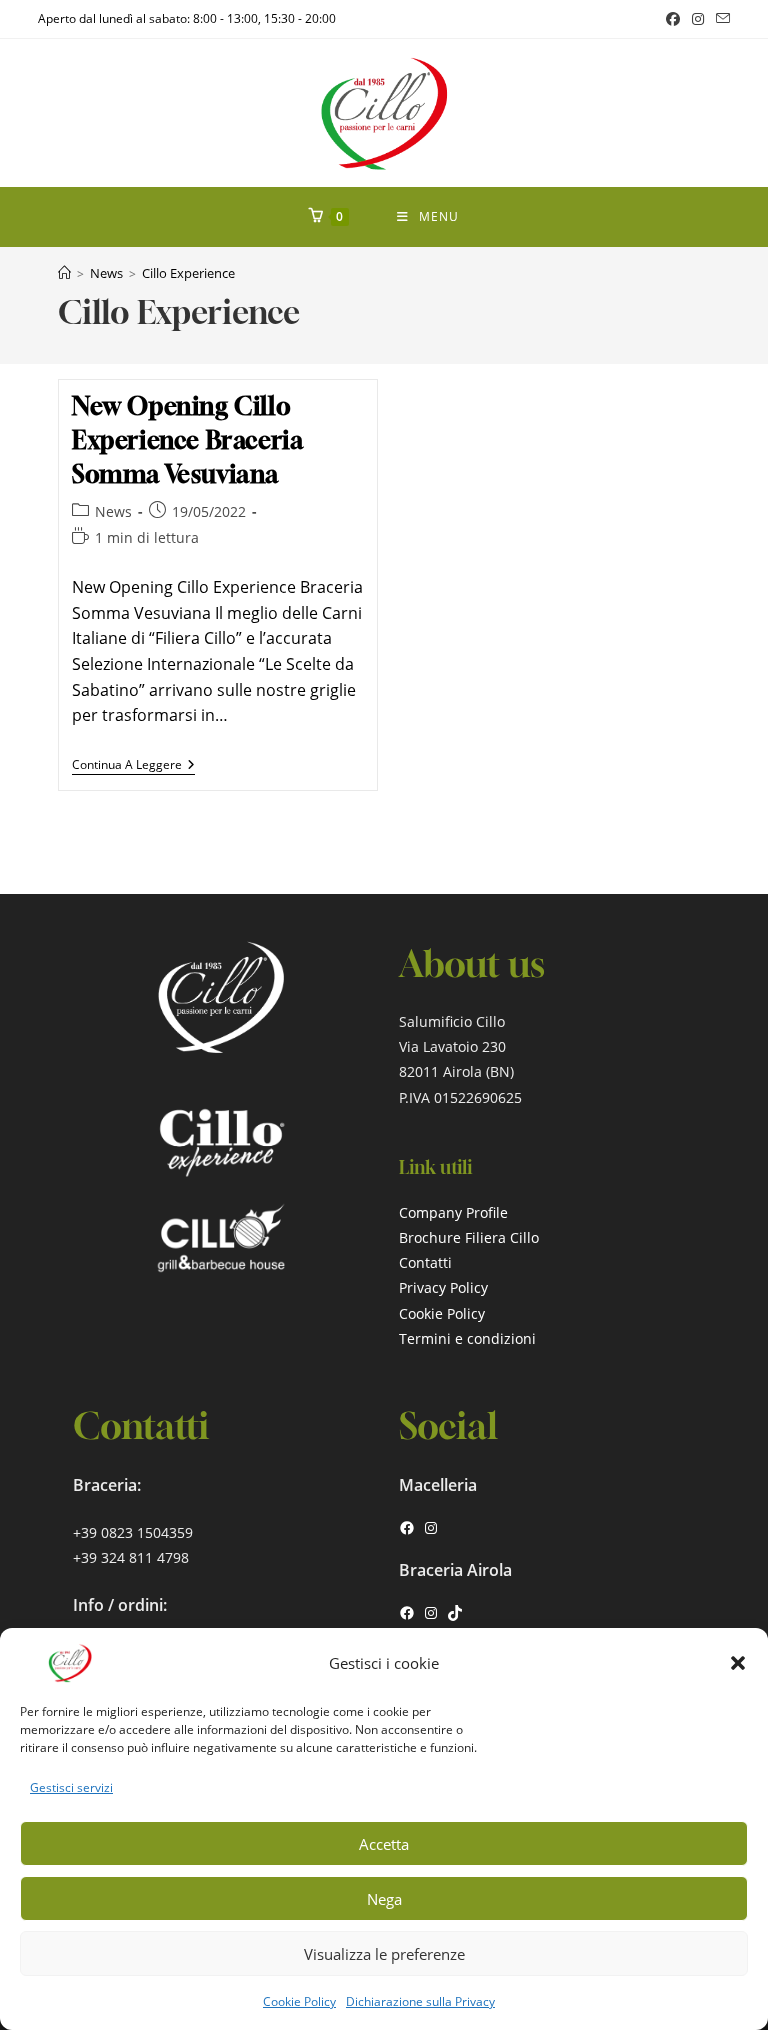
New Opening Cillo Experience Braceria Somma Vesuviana (187, 439)
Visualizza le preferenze (384, 1954)
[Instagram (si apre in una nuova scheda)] (698, 19)
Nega (384, 1899)
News (113, 511)
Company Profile (453, 1212)
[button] (738, 1663)
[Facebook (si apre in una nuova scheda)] (673, 19)
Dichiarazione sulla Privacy (420, 2001)
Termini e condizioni (467, 1338)
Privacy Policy (443, 1287)
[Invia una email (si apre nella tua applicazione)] (720, 19)
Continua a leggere (133, 766)
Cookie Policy (299, 2001)
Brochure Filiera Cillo (469, 1237)
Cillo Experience (188, 273)
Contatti (425, 1262)
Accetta (384, 1844)
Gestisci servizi (71, 1787)
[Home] (64, 273)
